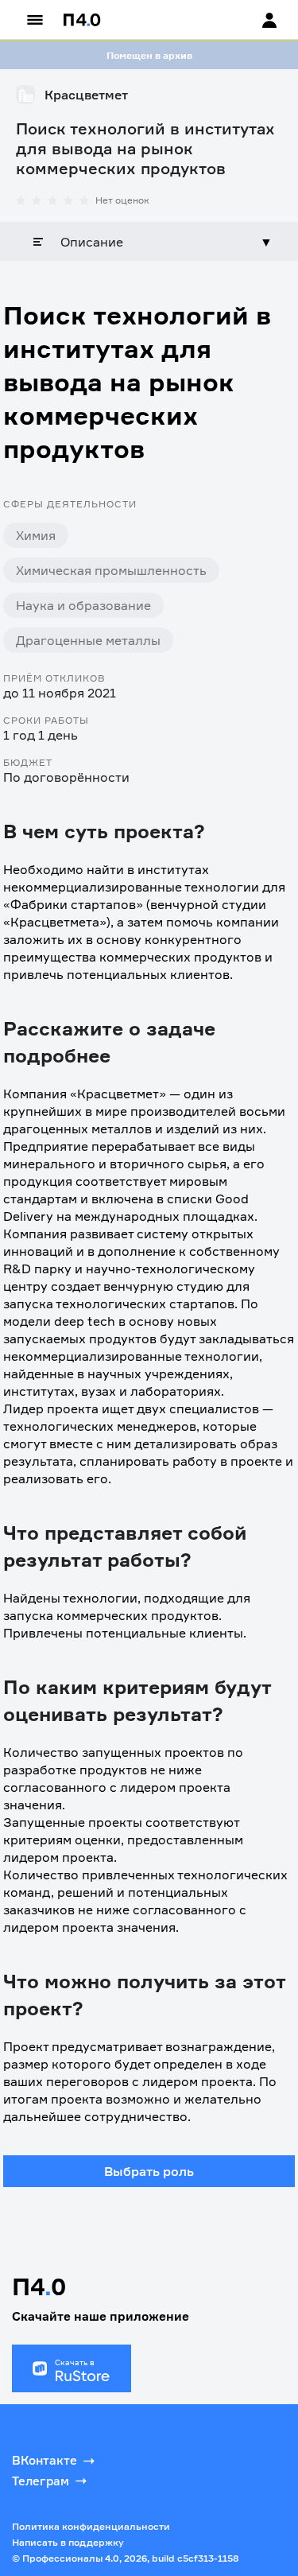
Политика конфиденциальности (91, 2526)
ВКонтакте (45, 2460)
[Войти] (254, 20)
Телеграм (41, 2481)
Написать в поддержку (68, 2542)
